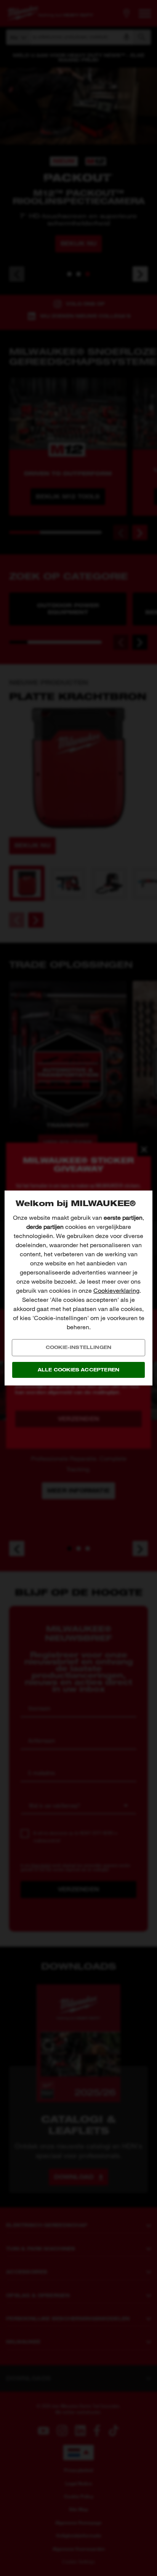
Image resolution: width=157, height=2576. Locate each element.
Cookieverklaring (116, 1291)
